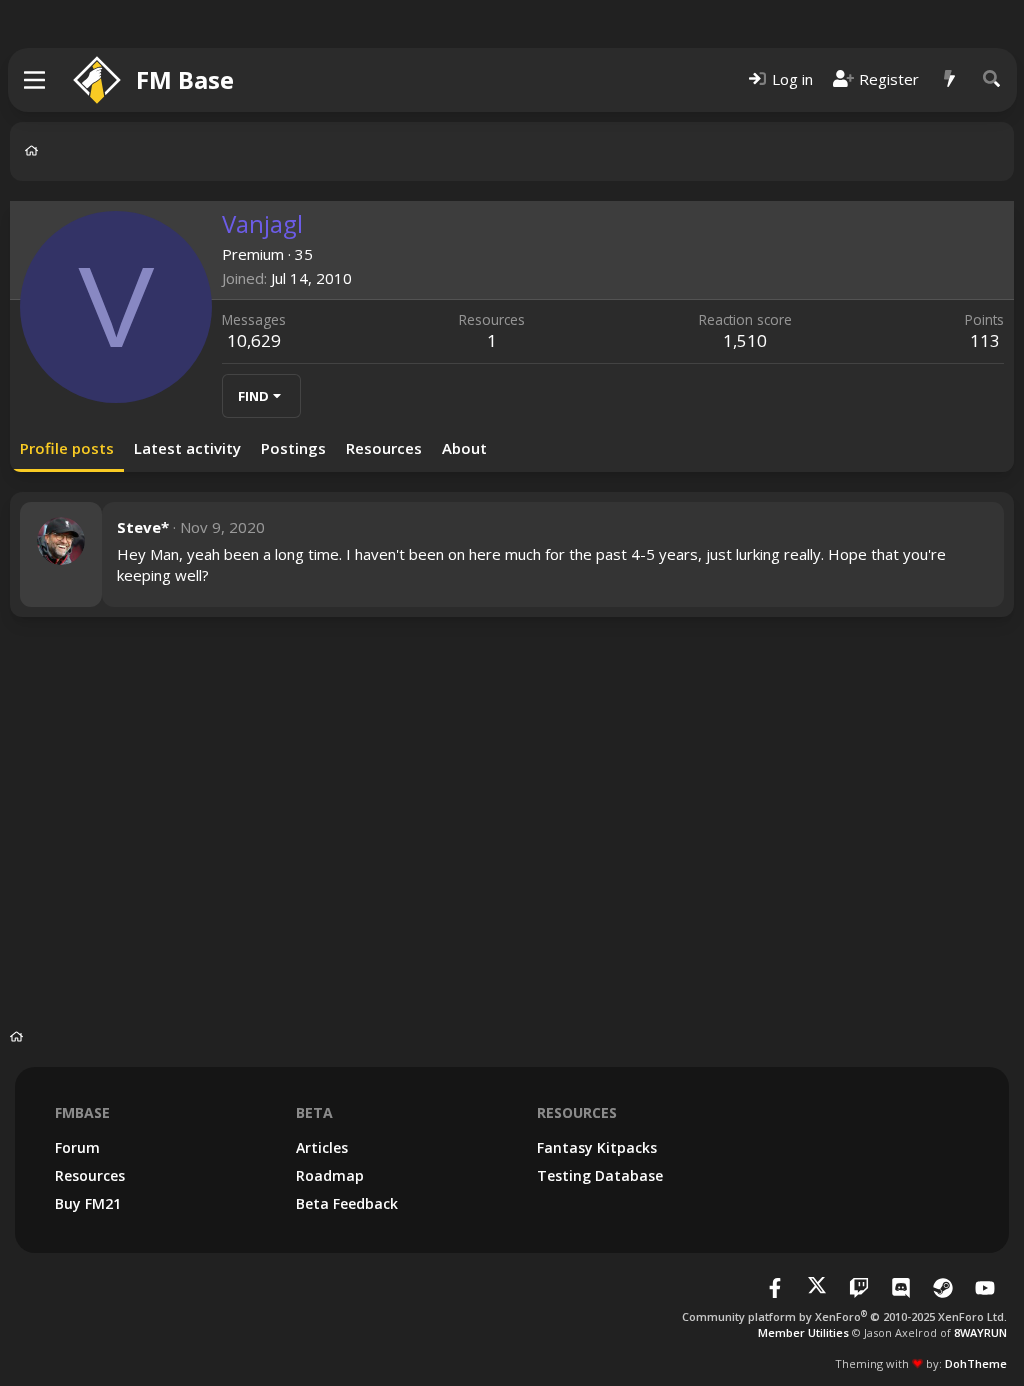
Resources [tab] (384, 448)
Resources (90, 1175)
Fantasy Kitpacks (597, 1147)
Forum (77, 1147)
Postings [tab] (293, 448)
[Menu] (35, 80)
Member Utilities (803, 1332)
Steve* (143, 527)
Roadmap (330, 1175)
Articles (322, 1147)
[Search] (992, 79)
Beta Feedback (347, 1203)
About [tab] (464, 448)
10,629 (254, 340)
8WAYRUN (980, 1332)
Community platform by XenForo (844, 1316)
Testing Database (600, 1175)
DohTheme (976, 1363)
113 (985, 340)
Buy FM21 (88, 1203)
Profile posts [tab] (67, 448)
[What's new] (950, 79)
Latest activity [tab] (187, 448)
